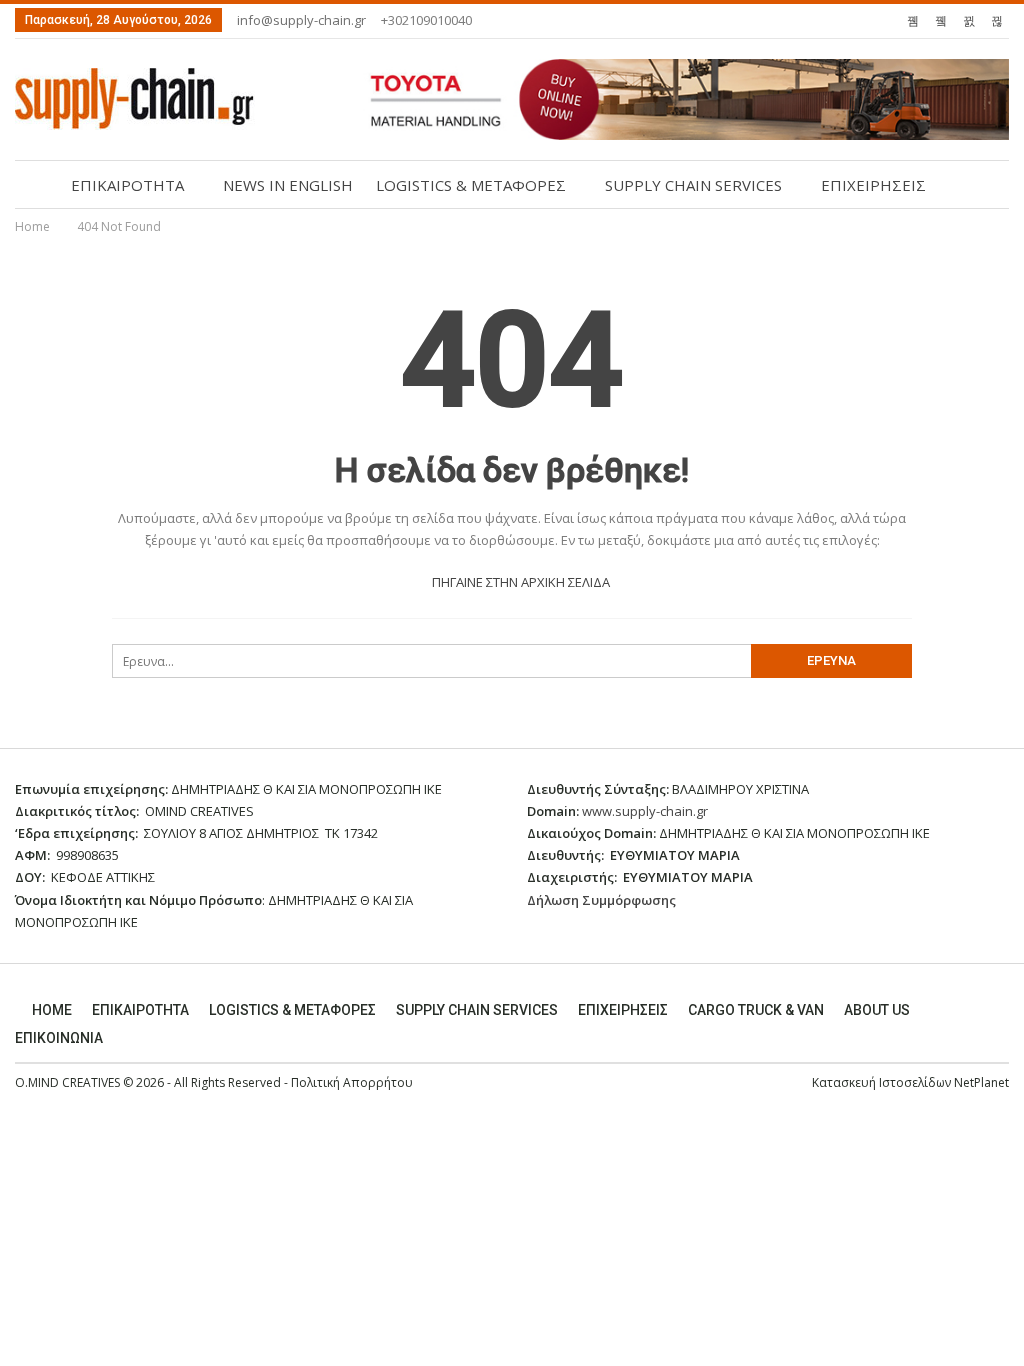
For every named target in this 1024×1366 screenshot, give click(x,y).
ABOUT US (877, 1010)
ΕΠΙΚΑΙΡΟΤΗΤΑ (127, 185)
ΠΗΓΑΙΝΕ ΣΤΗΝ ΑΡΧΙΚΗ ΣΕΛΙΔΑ (519, 582)
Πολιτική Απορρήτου (352, 1082)
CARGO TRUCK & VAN (756, 1010)
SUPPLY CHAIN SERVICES (693, 185)
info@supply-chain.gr (301, 20)
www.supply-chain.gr (645, 811)
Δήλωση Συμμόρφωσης (601, 900)
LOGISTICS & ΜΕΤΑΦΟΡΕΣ (471, 185)
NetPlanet (981, 1082)
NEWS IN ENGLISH (288, 185)
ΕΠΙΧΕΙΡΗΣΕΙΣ (873, 185)
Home (52, 1010)
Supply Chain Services (477, 1010)
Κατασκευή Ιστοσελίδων (883, 1082)
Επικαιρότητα (140, 1010)
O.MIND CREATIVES (67, 1082)
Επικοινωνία (59, 1038)
